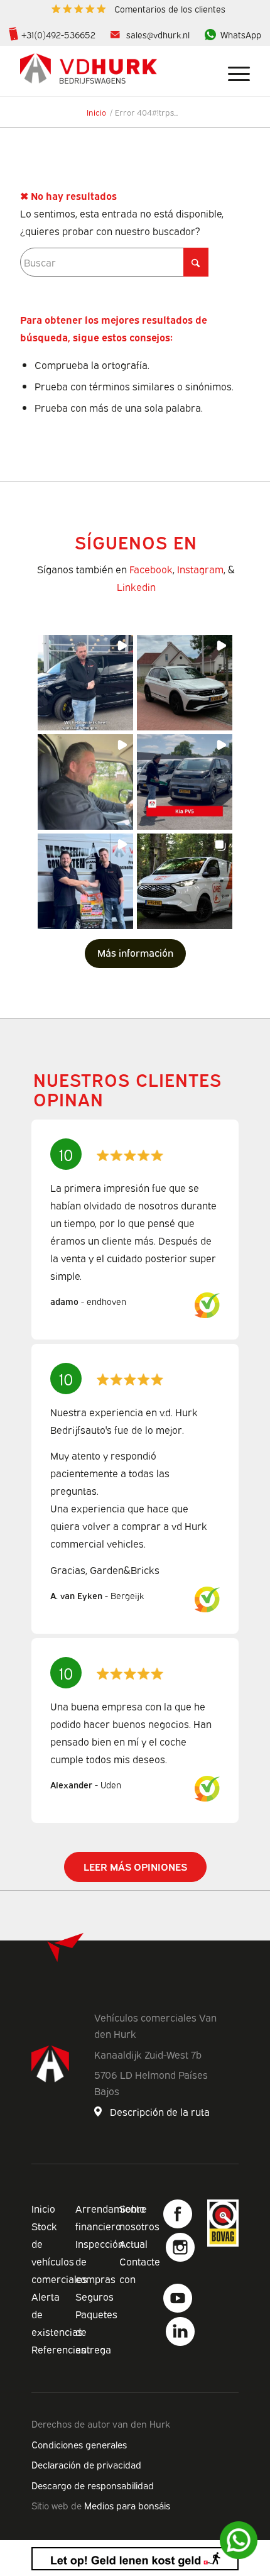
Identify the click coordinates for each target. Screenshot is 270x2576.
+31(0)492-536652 (58, 34)
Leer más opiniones (135, 1866)
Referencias (59, 2349)
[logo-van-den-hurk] (112, 71)
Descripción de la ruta (160, 2111)
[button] (85, 683)
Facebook (151, 569)
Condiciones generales (79, 2444)
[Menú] (233, 71)
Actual (133, 2243)
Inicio (43, 2208)
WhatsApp (241, 34)
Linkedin (136, 586)
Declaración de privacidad (86, 2464)
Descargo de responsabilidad (93, 2485)
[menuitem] (138, 9)
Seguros (94, 2296)
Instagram (200, 569)
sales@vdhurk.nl (158, 34)
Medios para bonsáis (127, 2505)
